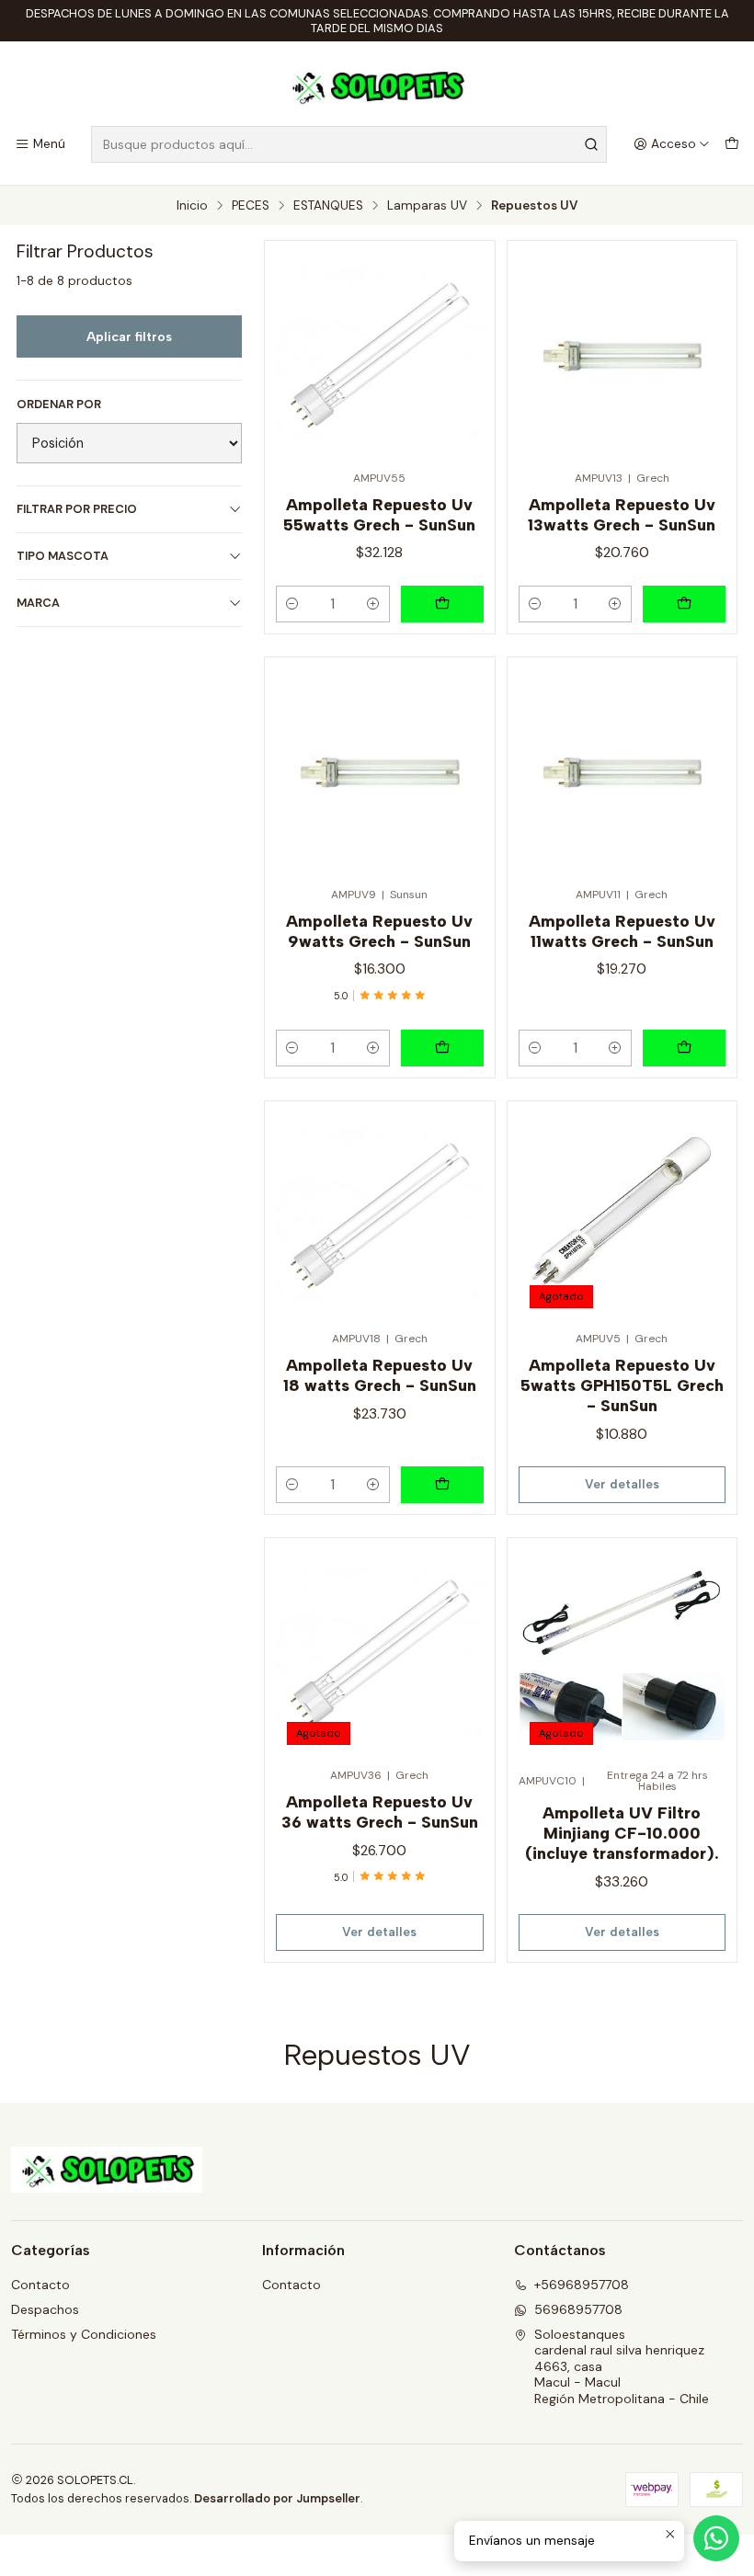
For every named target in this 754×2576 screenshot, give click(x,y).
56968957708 (578, 2309)
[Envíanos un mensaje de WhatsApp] (716, 2538)
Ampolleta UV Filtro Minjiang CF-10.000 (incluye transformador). (622, 1833)
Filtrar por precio (77, 509)
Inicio (192, 206)
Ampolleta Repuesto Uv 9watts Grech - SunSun (379, 931)
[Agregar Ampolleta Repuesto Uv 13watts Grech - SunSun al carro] (684, 604)
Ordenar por (59, 405)
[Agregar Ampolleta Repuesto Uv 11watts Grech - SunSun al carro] (684, 1048)
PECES (251, 206)
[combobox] (349, 144)
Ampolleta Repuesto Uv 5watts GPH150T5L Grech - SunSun (622, 1385)
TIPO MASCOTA (63, 556)
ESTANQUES (328, 206)
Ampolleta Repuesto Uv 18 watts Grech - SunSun (380, 1375)
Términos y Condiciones (84, 2334)
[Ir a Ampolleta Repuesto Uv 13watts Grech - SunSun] (622, 355)
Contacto (40, 2285)
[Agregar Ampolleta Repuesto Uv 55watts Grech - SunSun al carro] (442, 604)
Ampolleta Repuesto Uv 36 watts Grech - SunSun (380, 1812)
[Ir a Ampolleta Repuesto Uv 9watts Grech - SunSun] (379, 772)
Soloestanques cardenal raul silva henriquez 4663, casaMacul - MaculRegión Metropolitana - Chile (622, 2366)
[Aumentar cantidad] (373, 604)
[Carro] (732, 144)
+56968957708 (582, 2285)
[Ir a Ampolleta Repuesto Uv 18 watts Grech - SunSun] (379, 1216)
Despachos (45, 2309)
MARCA (38, 603)
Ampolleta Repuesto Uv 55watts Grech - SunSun (379, 514)
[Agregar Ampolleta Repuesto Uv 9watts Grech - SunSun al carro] (442, 1048)
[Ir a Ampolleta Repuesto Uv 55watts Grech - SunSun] (379, 355)
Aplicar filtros (129, 336)
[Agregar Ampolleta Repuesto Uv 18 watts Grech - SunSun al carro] (442, 1485)
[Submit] (591, 144)
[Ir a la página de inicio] (377, 86)
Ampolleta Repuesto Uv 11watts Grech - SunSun (622, 931)
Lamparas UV (427, 206)
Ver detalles (622, 1484)
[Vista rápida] (462, 349)
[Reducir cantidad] (292, 604)
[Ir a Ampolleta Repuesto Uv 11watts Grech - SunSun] (622, 772)
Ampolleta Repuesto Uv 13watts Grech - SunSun (622, 514)
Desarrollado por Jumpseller (277, 2498)
